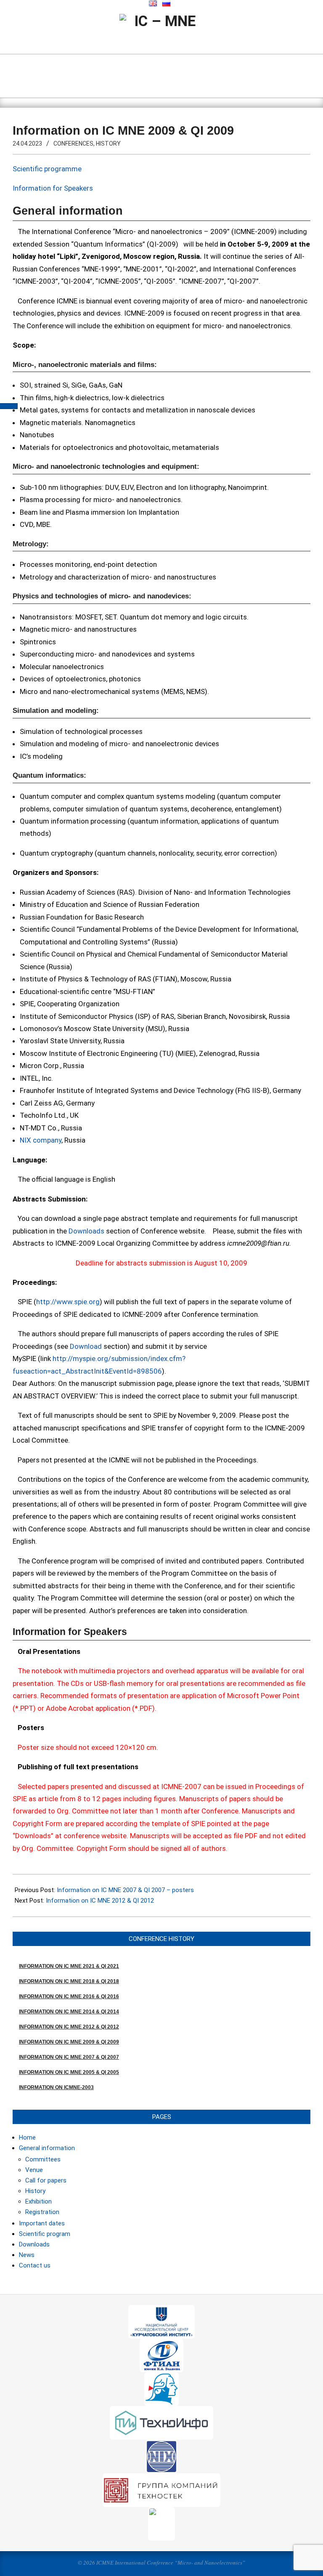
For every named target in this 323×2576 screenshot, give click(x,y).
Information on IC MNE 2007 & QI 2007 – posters (125, 1890)
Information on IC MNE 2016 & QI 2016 (69, 1996)
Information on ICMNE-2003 (56, 2087)
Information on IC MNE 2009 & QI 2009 (69, 2042)
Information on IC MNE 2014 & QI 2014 (69, 2012)
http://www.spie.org (68, 1302)
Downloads (86, 1231)
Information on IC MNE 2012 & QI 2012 (100, 1901)
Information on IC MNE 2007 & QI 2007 (69, 2057)
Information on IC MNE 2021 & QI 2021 (69, 1966)
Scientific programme (47, 169)
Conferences (73, 144)
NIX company (41, 1140)
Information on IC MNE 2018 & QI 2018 (69, 1981)
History (108, 144)
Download (86, 1346)
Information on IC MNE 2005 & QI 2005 (69, 2072)
